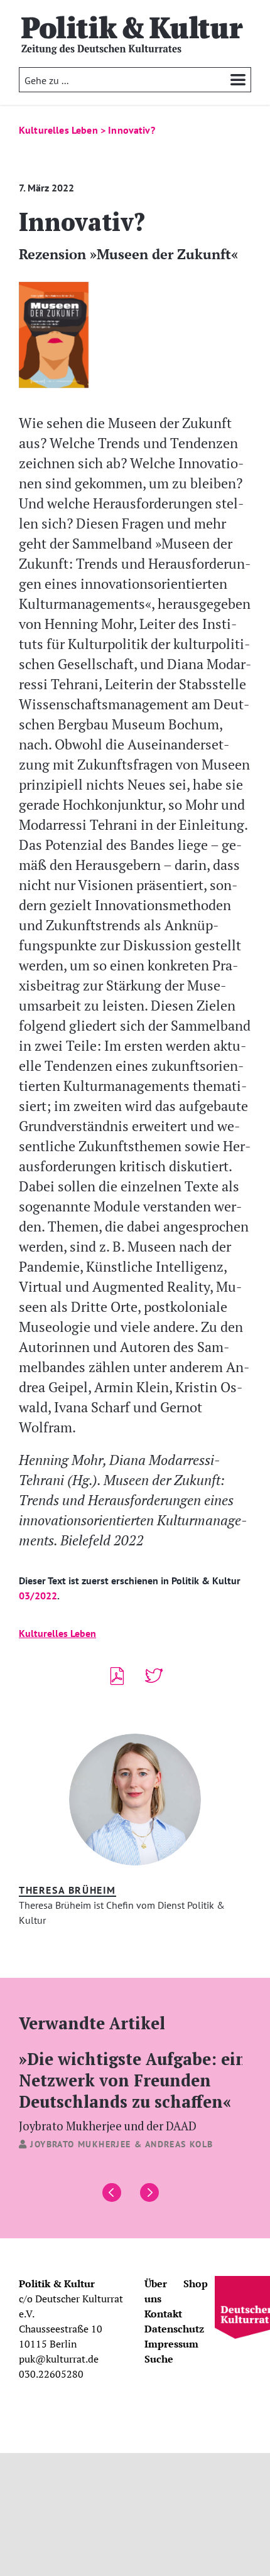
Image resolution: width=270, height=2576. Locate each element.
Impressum (171, 2344)
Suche (159, 2359)
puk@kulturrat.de (59, 2359)
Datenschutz (174, 2329)
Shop (196, 2284)
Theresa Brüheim (67, 1890)
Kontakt (163, 2314)
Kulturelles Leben (57, 1633)
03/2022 (38, 1596)
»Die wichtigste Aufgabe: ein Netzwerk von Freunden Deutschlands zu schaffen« (133, 2090)
